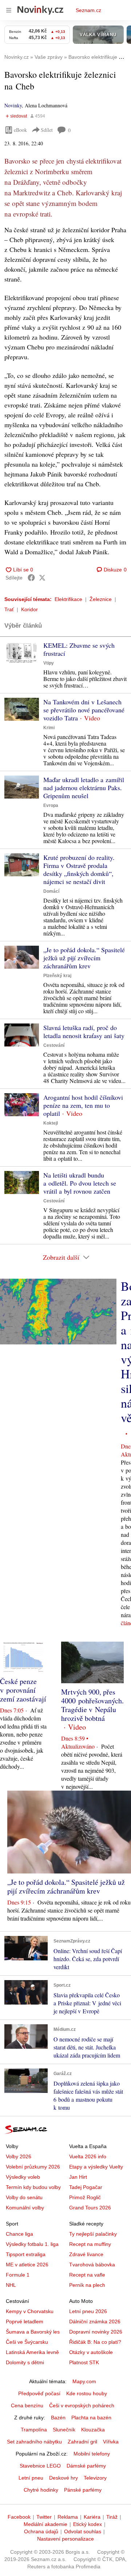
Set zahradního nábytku (34, 2442)
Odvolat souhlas (83, 2531)
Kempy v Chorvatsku (30, 2311)
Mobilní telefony (92, 2454)
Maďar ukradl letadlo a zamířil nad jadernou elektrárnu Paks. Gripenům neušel (84, 788)
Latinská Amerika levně (32, 2352)
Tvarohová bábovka (92, 2265)
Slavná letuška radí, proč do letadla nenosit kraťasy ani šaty (84, 1031)
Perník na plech (87, 2285)
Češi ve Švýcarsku (27, 2342)
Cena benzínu (27, 2405)
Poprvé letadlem (25, 2322)
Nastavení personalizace (65, 2539)
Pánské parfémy (83, 2490)
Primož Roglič (85, 2197)
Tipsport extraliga (26, 2254)
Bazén (58, 2418)
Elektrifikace (68, 599)
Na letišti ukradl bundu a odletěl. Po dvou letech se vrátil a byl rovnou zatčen (80, 1183)
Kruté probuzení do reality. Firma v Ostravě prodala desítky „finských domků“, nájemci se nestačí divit (79, 869)
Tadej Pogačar (86, 2187)
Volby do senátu (24, 2197)
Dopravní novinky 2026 (96, 2332)
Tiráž (112, 2517)
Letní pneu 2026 (88, 2311)
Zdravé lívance (86, 2254)
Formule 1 (18, 2275)
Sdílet (47, 130)
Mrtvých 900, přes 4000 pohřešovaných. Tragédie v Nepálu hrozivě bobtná (92, 1705)
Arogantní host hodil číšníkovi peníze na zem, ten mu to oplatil (83, 1105)
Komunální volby (25, 2208)
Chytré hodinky (41, 2490)
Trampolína (34, 2430)
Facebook (19, 2517)
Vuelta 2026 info (88, 2156)
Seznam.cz (88, 10)
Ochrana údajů (41, 2531)
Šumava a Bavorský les (33, 2332)
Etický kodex (88, 2524)
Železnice (101, 599)
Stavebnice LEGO (40, 2466)
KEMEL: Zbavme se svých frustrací (79, 649)
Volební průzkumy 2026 (33, 2167)
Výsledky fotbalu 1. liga (32, 2244)
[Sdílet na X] (42, 578)
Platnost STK (84, 2362)
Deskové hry (63, 2478)
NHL (11, 2285)
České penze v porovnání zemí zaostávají (23, 1690)
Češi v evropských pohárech (82, 2405)
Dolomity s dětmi (25, 2362)
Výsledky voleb (23, 2177)
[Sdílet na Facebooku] (31, 578)
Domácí (51, 891)
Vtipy (49, 663)
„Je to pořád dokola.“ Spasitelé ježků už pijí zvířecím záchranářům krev (84, 958)
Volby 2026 (19, 2156)
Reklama (68, 2517)
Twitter (44, 2517)
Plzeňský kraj (57, 976)
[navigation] (9, 10)
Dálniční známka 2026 (95, 2322)
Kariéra (92, 2517)
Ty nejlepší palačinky (93, 2234)
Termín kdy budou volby (33, 2187)
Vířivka (111, 2442)
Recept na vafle (87, 2275)
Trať (9, 609)
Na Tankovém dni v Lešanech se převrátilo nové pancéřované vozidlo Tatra (84, 710)
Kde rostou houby (87, 2393)
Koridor (29, 609)
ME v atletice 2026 (27, 2265)
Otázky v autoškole (91, 2352)
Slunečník (64, 2430)
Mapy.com (84, 2381)
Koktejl (51, 1123)
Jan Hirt (78, 2177)
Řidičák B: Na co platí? (95, 2342)
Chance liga (19, 2234)
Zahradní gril (82, 2442)
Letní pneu (31, 2478)
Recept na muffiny (90, 2244)
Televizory (95, 2478)
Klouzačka (93, 2430)
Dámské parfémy (86, 2466)
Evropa (51, 805)
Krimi (49, 728)
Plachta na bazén (91, 2418)
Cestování (54, 1045)
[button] (22, 653)
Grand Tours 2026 (90, 2208)
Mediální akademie (45, 2524)
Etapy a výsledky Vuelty (96, 2167)
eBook (20, 130)
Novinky (13, 105)
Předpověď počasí (39, 2393)
